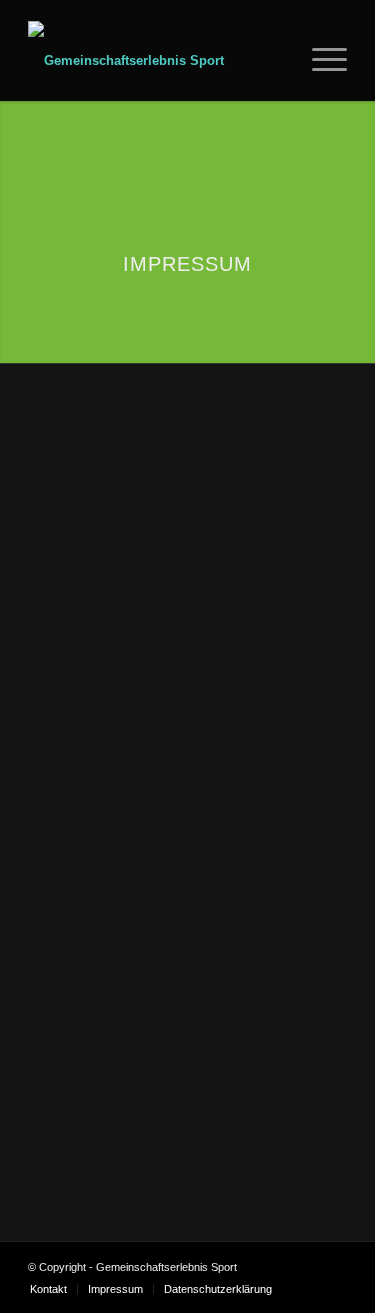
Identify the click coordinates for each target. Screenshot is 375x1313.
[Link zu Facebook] (302, 1267)
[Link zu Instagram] (332, 1267)
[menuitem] (278, 61)
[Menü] (319, 61)
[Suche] (278, 61)
